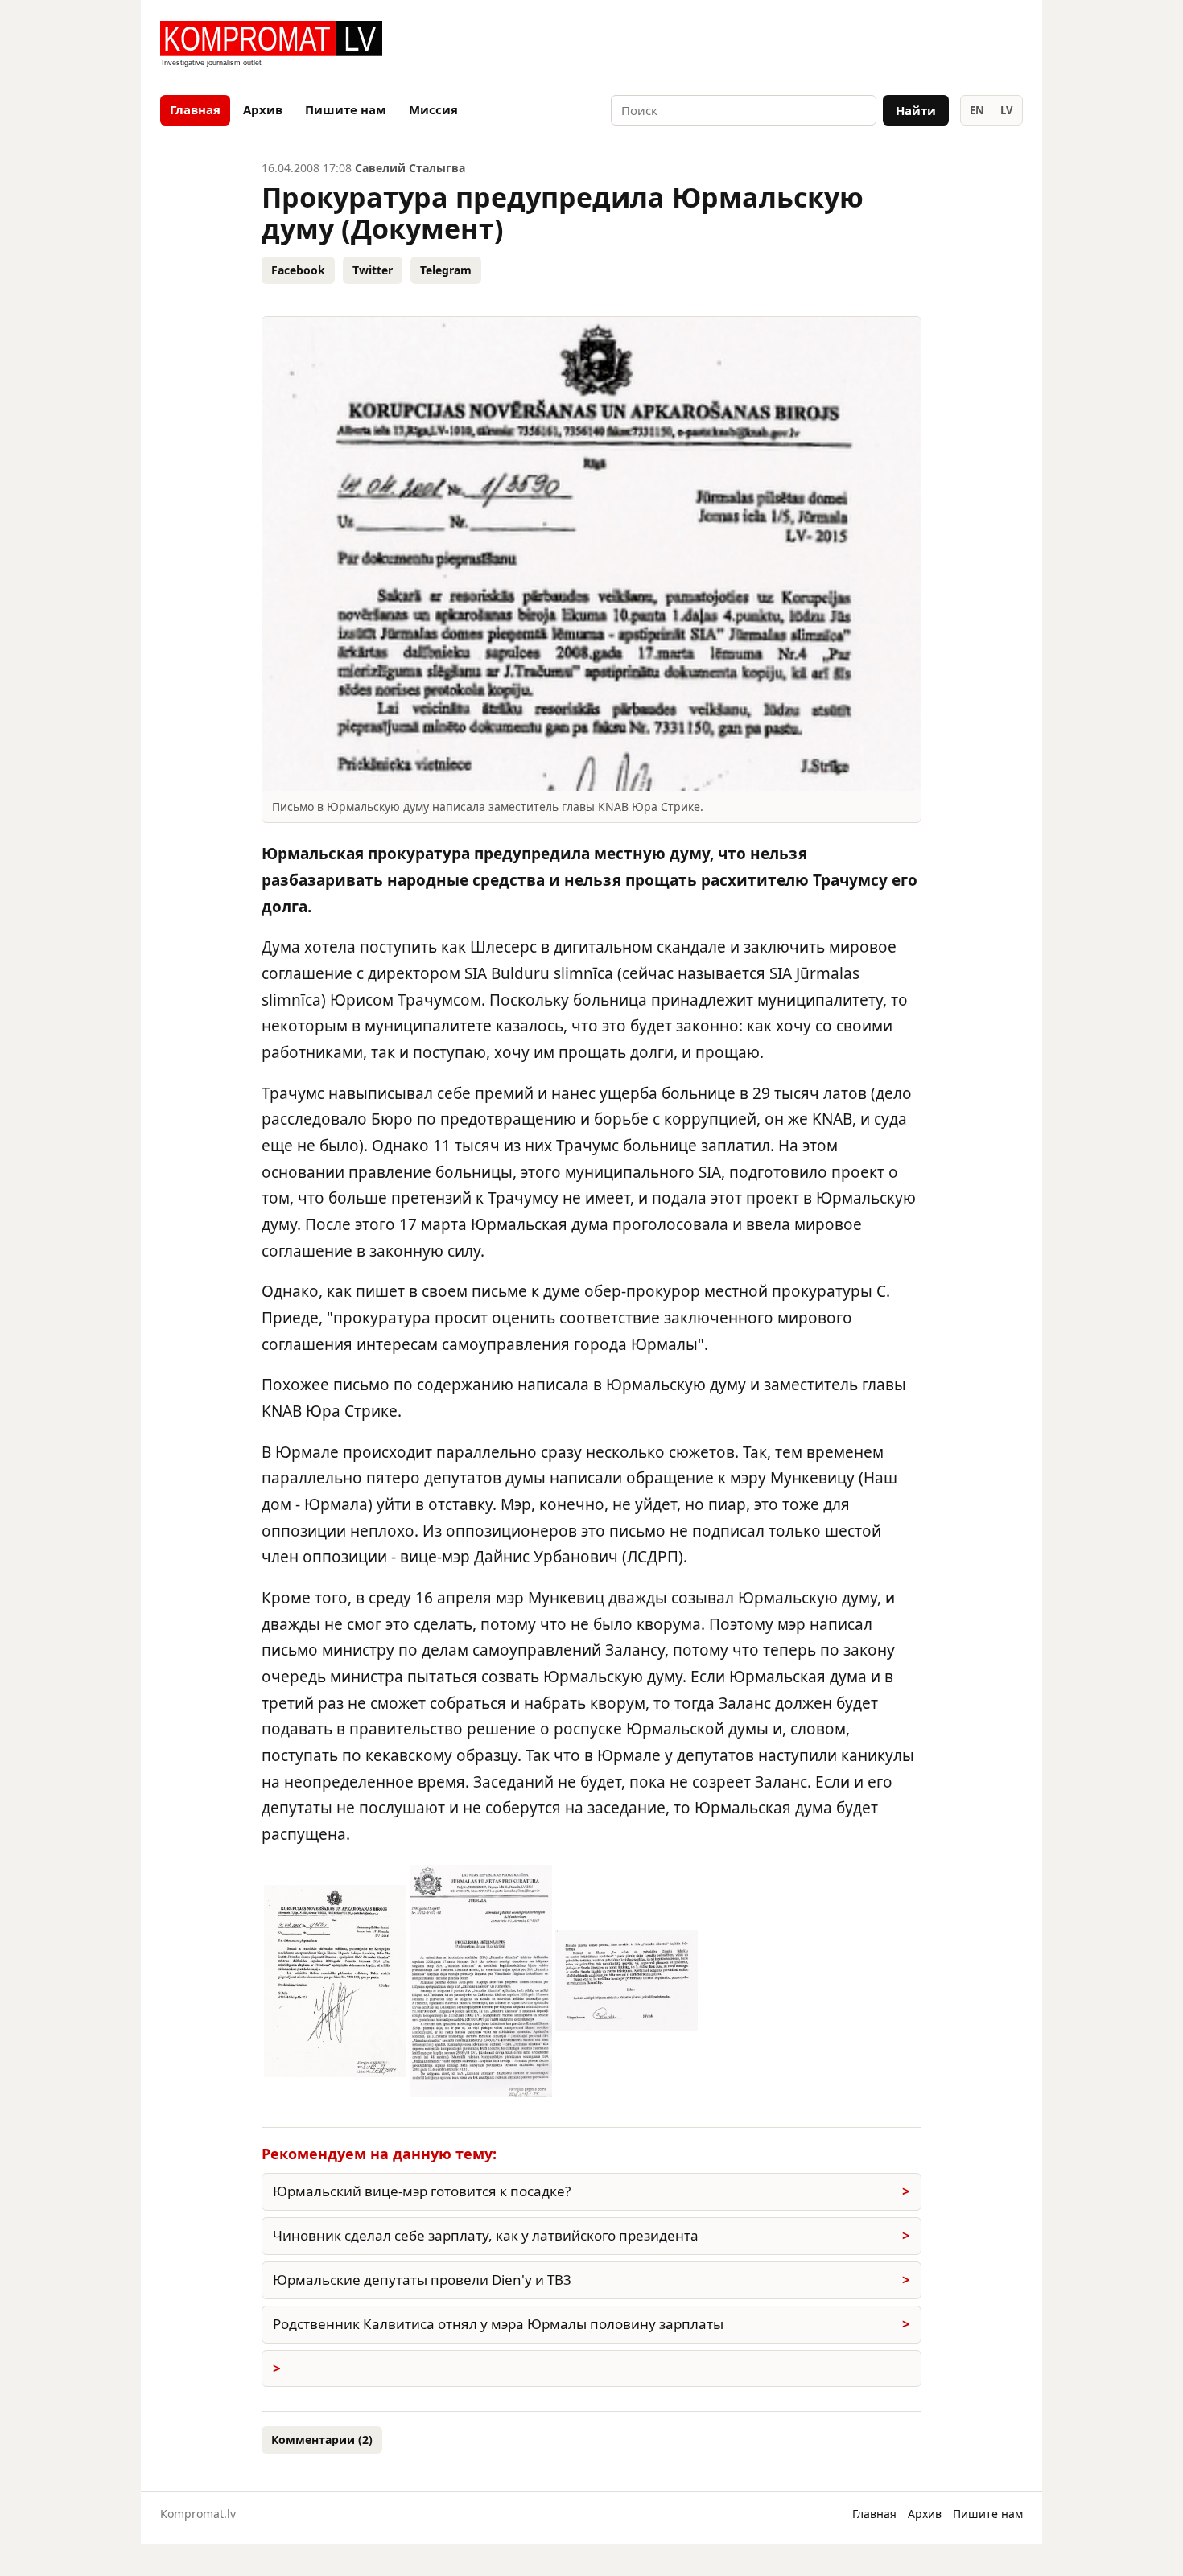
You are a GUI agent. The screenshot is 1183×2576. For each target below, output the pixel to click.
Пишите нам (346, 109)
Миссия (433, 109)
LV (1006, 110)
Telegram (446, 270)
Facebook (298, 270)
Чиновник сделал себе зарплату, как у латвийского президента (486, 2235)
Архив (263, 109)
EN (977, 110)
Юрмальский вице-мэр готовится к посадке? (422, 2191)
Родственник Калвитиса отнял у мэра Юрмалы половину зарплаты (498, 2324)
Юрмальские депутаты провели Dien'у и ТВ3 (422, 2280)
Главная (195, 109)
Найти (916, 110)
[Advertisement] (835, 45)
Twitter (373, 270)
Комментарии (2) (322, 2440)
